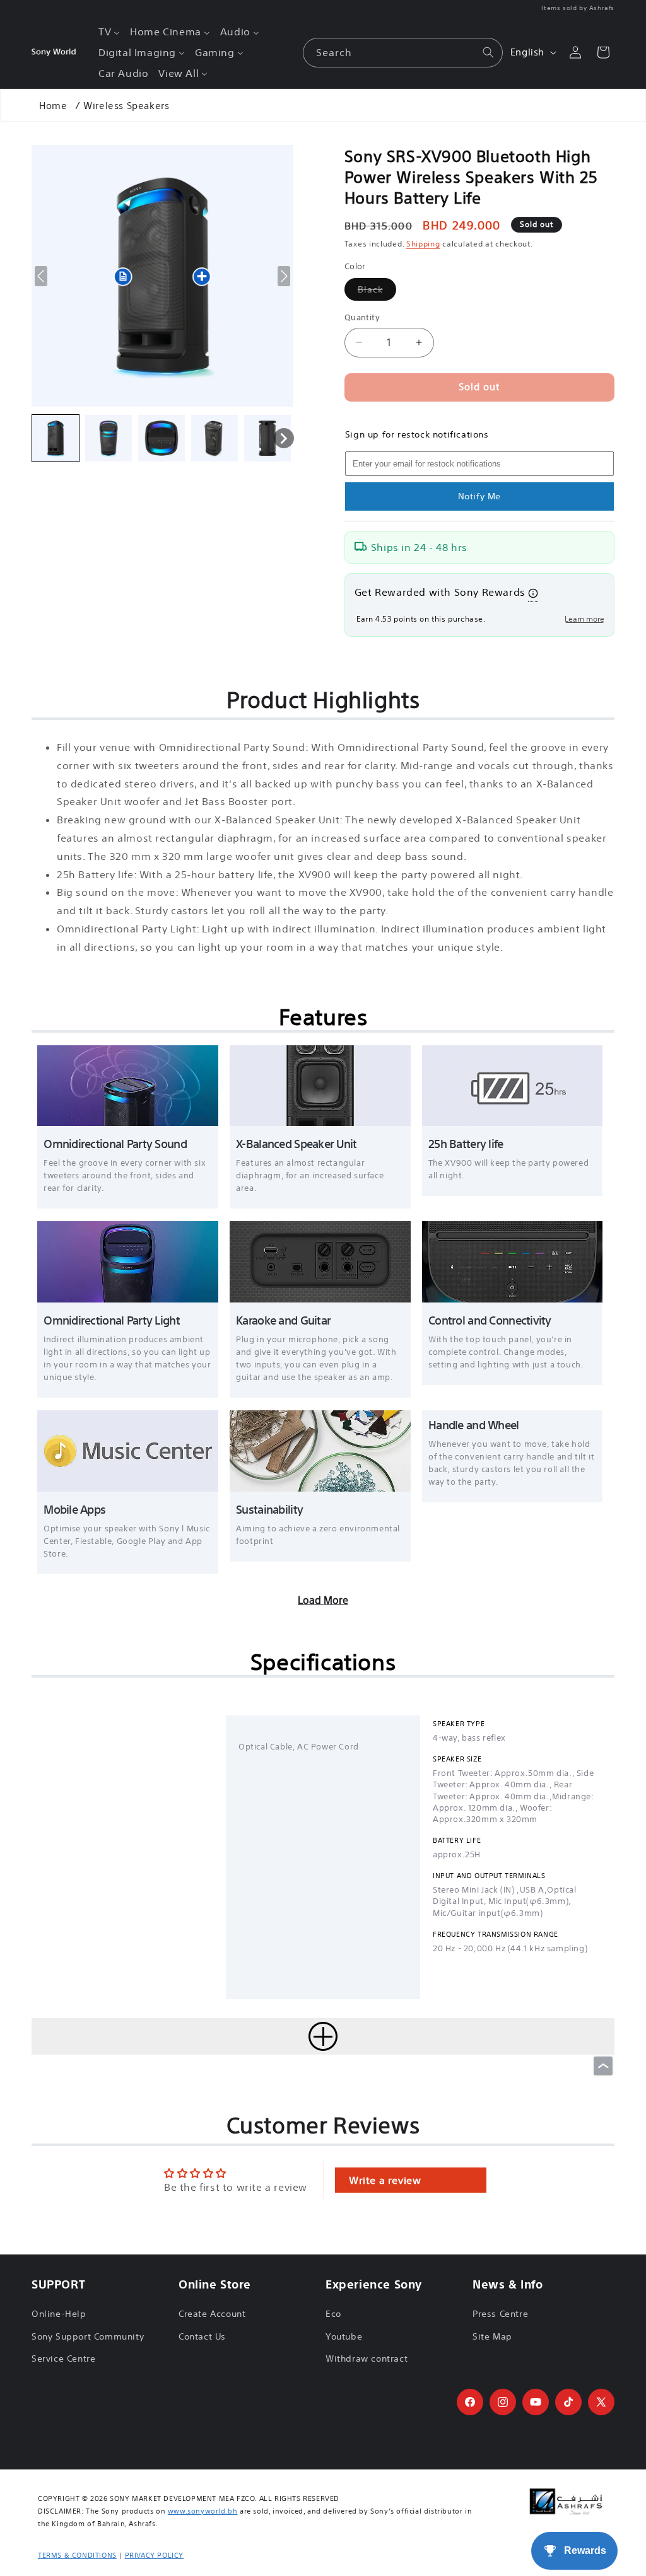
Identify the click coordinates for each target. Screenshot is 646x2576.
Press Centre (500, 2314)
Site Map (492, 2336)
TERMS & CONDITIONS (77, 2555)
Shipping (423, 244)
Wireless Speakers (126, 106)
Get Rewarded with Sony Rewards (440, 592)
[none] (56, 438)
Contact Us (202, 2336)
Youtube (344, 2336)
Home (53, 106)
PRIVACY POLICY (154, 2555)
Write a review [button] (385, 2180)
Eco (333, 2314)
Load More (323, 1600)
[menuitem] (109, 32)
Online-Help (59, 2314)
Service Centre (63, 2358)
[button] (323, 2036)
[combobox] (403, 53)
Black (377, 292)
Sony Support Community (88, 2336)
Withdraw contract (367, 2358)
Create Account (212, 2314)
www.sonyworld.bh (203, 2511)
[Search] (488, 52)
